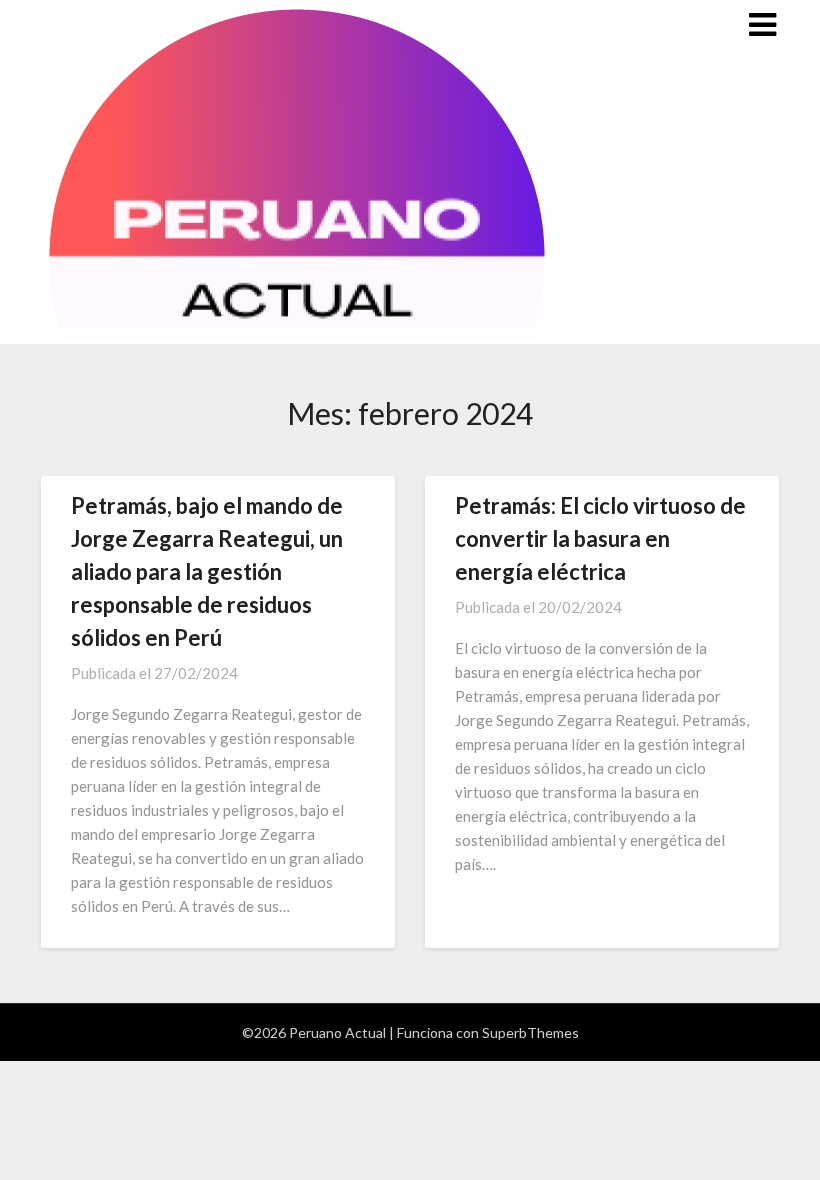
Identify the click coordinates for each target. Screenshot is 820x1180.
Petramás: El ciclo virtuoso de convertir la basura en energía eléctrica (600, 538)
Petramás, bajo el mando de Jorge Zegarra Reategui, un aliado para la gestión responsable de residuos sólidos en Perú (207, 571)
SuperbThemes (530, 1032)
